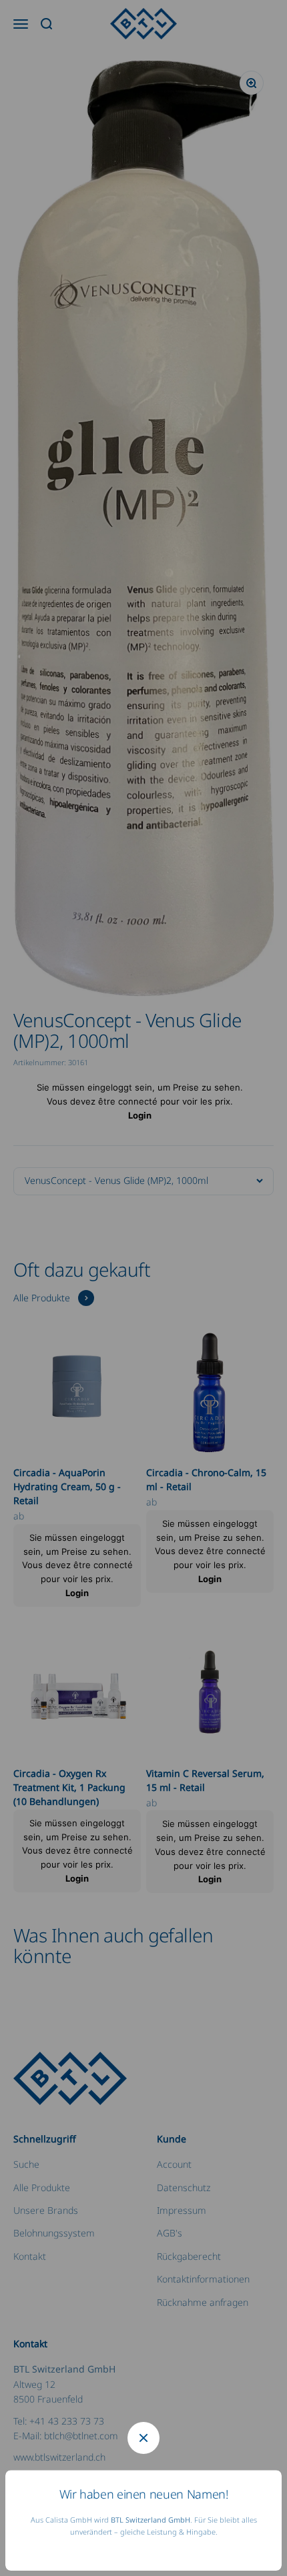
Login (140, 1115)
